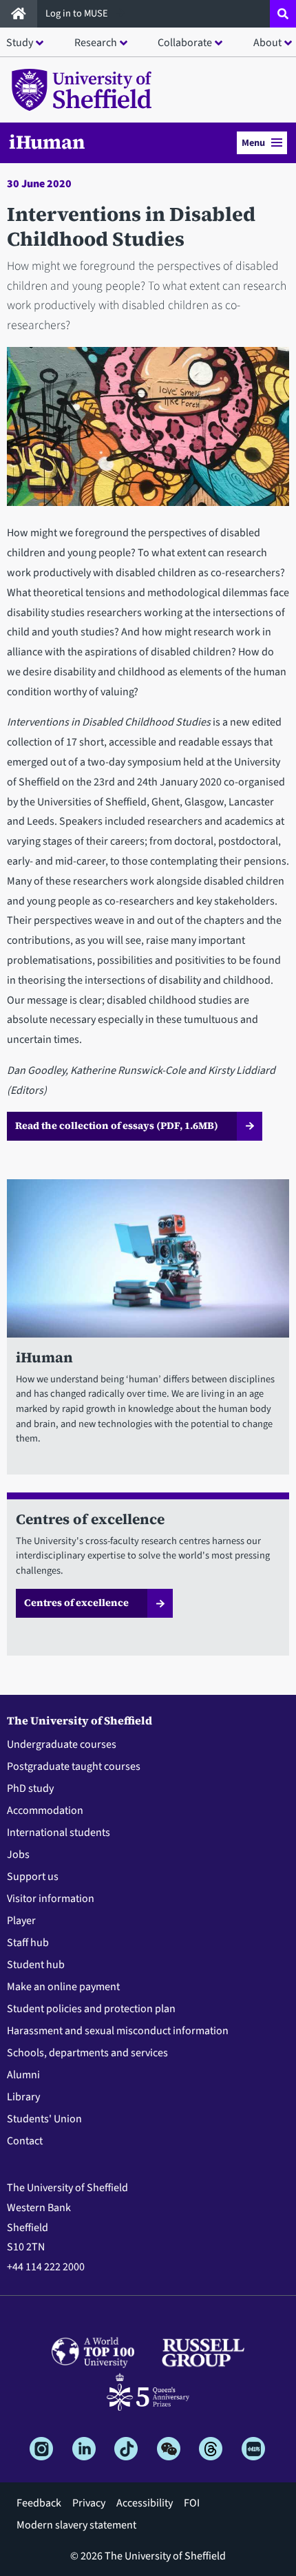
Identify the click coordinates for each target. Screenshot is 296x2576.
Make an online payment (63, 1987)
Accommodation (45, 1810)
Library (23, 2097)
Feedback (39, 2503)
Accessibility (145, 2503)
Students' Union (44, 2119)
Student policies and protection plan (91, 2009)
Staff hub (28, 1943)
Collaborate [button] (185, 43)
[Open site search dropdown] (283, 14)
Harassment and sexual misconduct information (118, 2031)
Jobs (18, 1855)
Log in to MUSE (78, 13)
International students (59, 1833)
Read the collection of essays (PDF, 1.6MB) (117, 1126)
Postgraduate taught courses (74, 1766)
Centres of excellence (76, 1603)
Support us (33, 1877)
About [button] (267, 43)
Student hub (36, 1965)
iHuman (47, 142)
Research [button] (96, 43)
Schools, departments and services (87, 2053)
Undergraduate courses (62, 1744)
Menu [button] (253, 143)
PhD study (30, 1788)
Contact (25, 2141)
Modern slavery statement (76, 2525)
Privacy (89, 2503)
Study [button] (20, 43)
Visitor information (51, 1899)
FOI (192, 2503)
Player (21, 1921)
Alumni (23, 2075)
